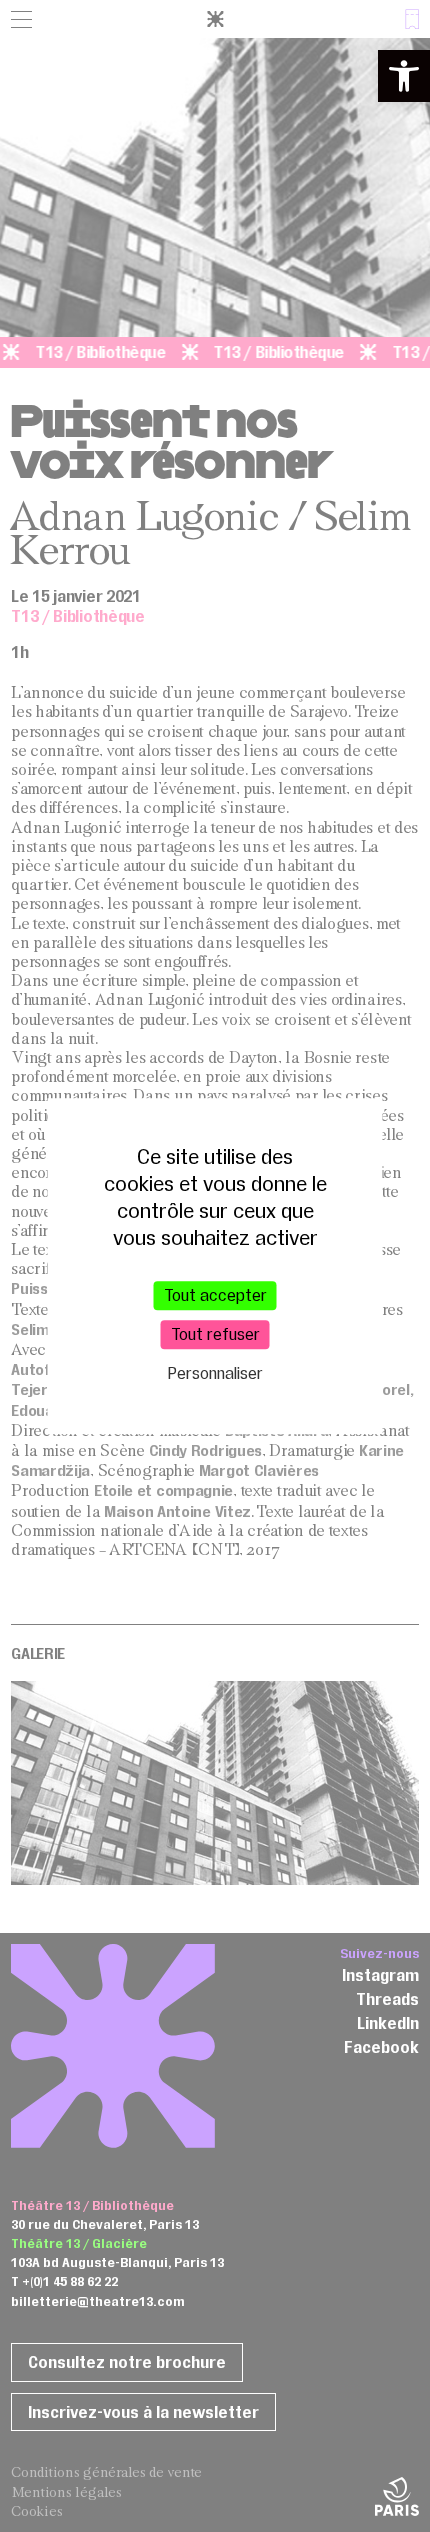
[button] (404, 76)
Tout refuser (215, 1334)
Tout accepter (215, 1295)
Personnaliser (215, 1374)
